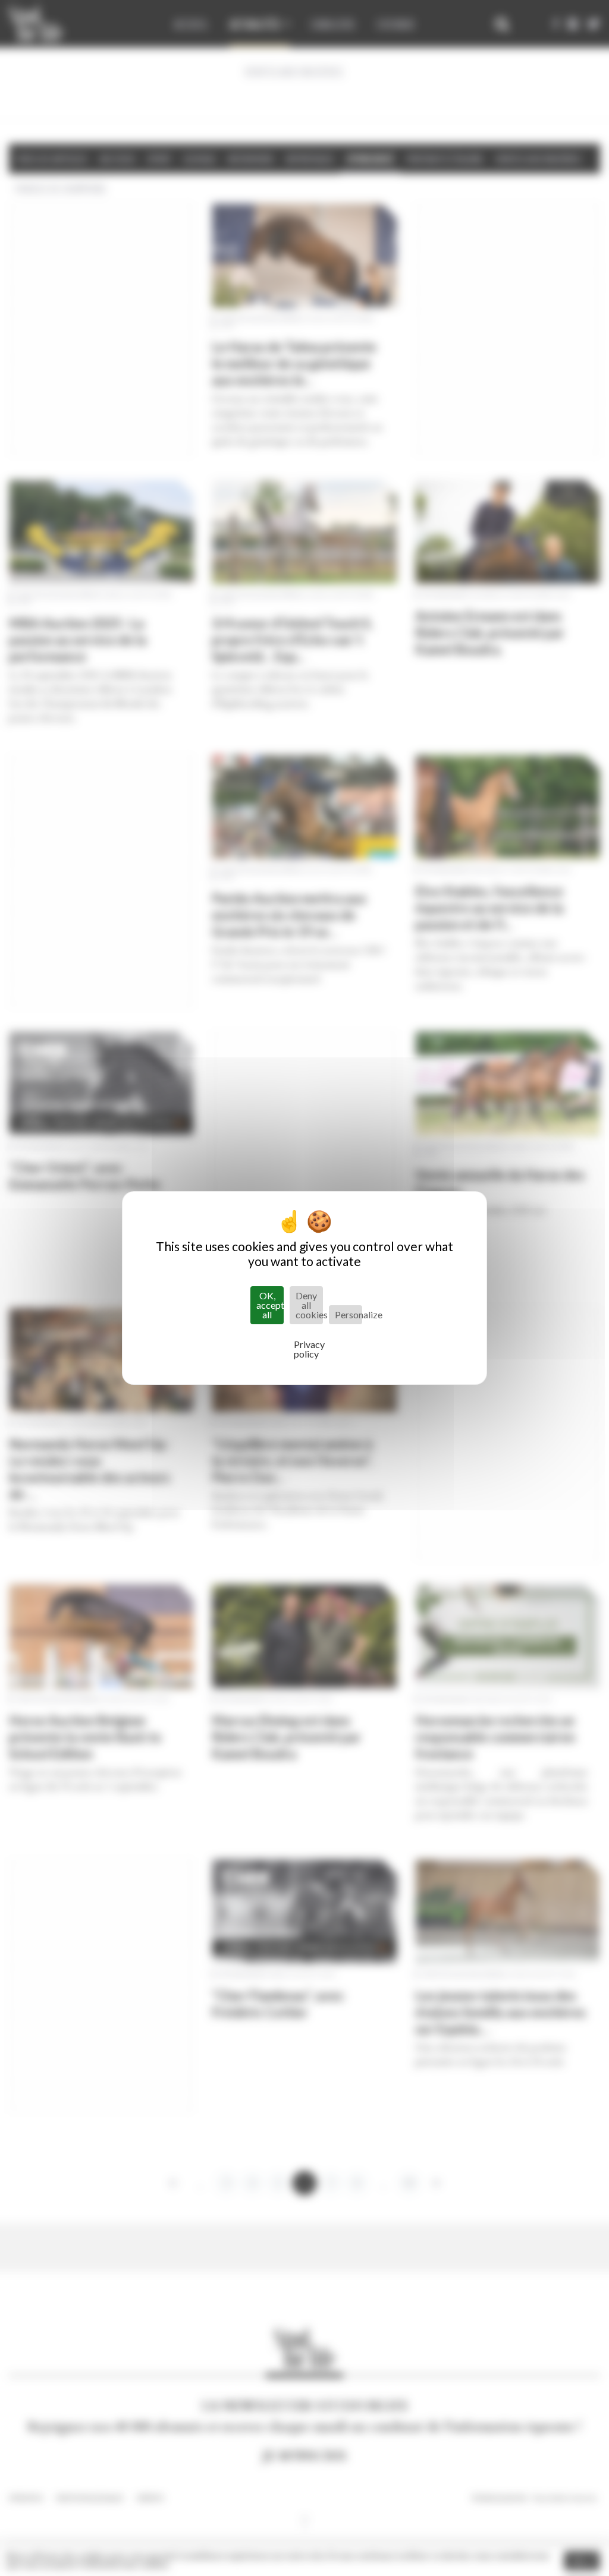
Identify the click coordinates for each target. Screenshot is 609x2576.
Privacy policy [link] (307, 1349)
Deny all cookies (309, 1305)
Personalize (349, 1314)
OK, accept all (270, 1305)
